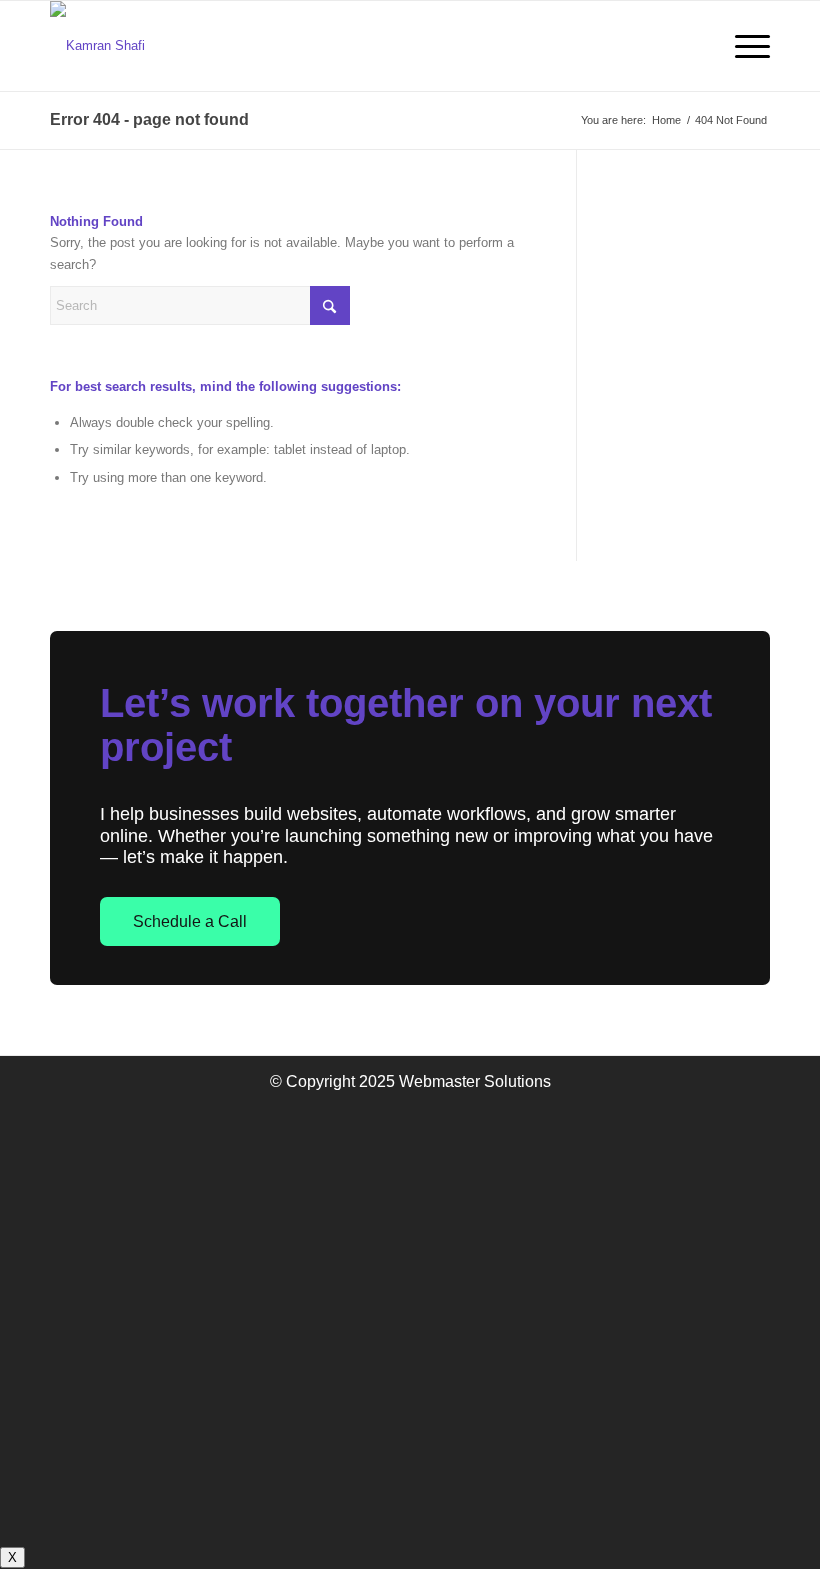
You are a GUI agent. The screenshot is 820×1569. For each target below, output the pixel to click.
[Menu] (742, 46)
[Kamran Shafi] (97, 46)
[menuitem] (742, 46)
